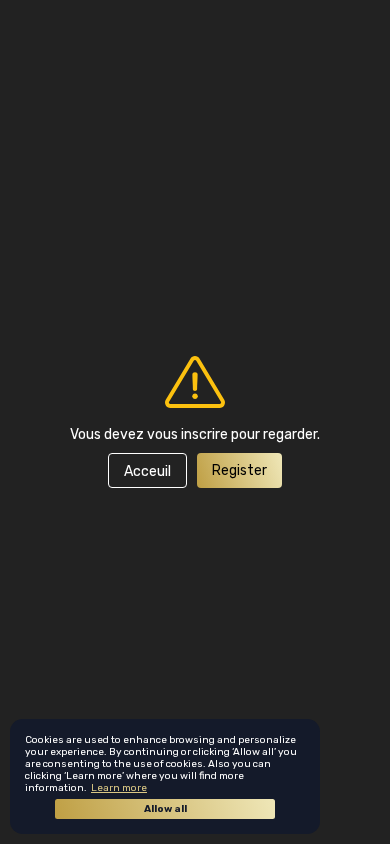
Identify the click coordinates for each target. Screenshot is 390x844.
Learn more (119, 788)
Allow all (165, 809)
